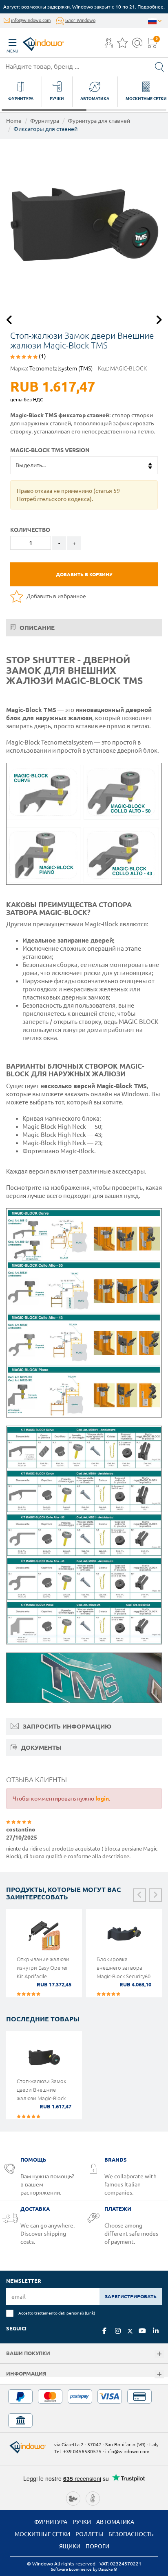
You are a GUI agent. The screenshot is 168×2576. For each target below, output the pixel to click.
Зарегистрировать (131, 2296)
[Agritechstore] (73, 2498)
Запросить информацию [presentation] (66, 1726)
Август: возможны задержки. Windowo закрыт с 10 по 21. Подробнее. (84, 7)
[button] (109, 44)
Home (14, 121)
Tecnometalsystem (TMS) (61, 368)
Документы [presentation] (40, 1747)
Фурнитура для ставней (99, 121)
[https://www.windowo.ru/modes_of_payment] (84, 2408)
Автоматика (115, 2522)
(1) (42, 356)
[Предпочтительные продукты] (122, 45)
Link (90, 2313)
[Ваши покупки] (159, 2354)
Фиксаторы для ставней (45, 129)
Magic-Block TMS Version (50, 450)
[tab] (84, 628)
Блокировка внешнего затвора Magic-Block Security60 (124, 1968)
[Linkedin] (156, 2331)
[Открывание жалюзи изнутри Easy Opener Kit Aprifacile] (44, 1935)
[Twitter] (130, 2331)
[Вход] (109, 45)
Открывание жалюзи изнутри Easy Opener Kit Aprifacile (43, 1968)
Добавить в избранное (56, 596)
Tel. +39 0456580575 (78, 2451)
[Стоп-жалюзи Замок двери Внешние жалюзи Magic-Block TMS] (84, 223)
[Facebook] (104, 2331)
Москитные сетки (42, 2534)
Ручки (82, 2522)
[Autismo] (93, 2498)
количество (30, 530)
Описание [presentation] (36, 628)
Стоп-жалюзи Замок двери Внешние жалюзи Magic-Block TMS (42, 2094)
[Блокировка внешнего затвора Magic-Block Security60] (124, 1935)
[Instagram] (118, 2331)
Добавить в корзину (84, 574)
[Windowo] (35, 42)
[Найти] (159, 66)
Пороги (97, 2546)
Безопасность (131, 2534)
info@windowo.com (31, 20)
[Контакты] (137, 45)
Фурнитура (45, 121)
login (102, 1799)
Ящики (70, 2546)
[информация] (159, 2375)
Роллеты (89, 2534)
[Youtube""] (142, 2331)
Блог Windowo (80, 20)
